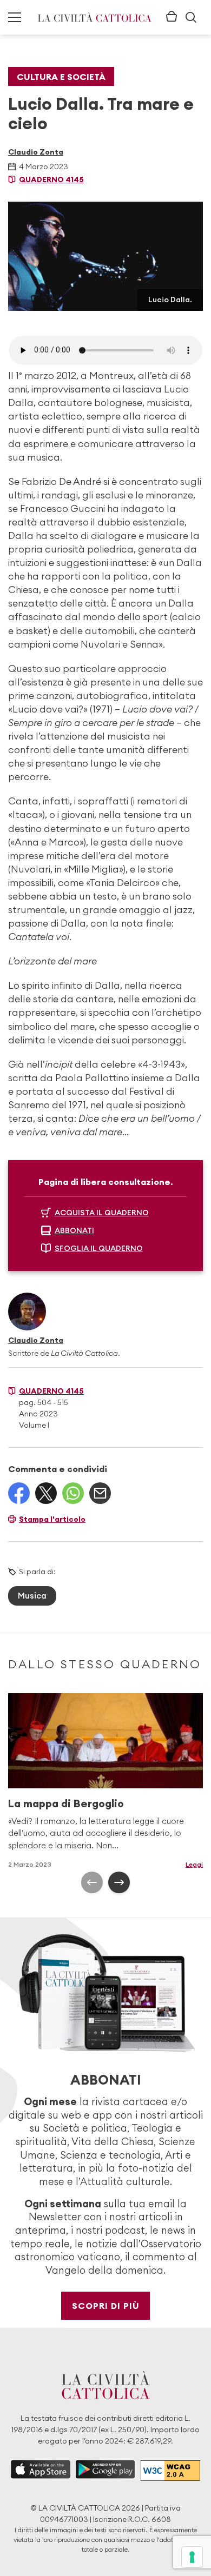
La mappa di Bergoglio (66, 1803)
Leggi (194, 1864)
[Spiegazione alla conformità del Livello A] (170, 2471)
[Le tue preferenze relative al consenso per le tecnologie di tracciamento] (192, 2557)
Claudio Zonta (36, 152)
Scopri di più (106, 2306)
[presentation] (92, 1882)
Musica (32, 1596)
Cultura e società (61, 77)
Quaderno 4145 (51, 179)
